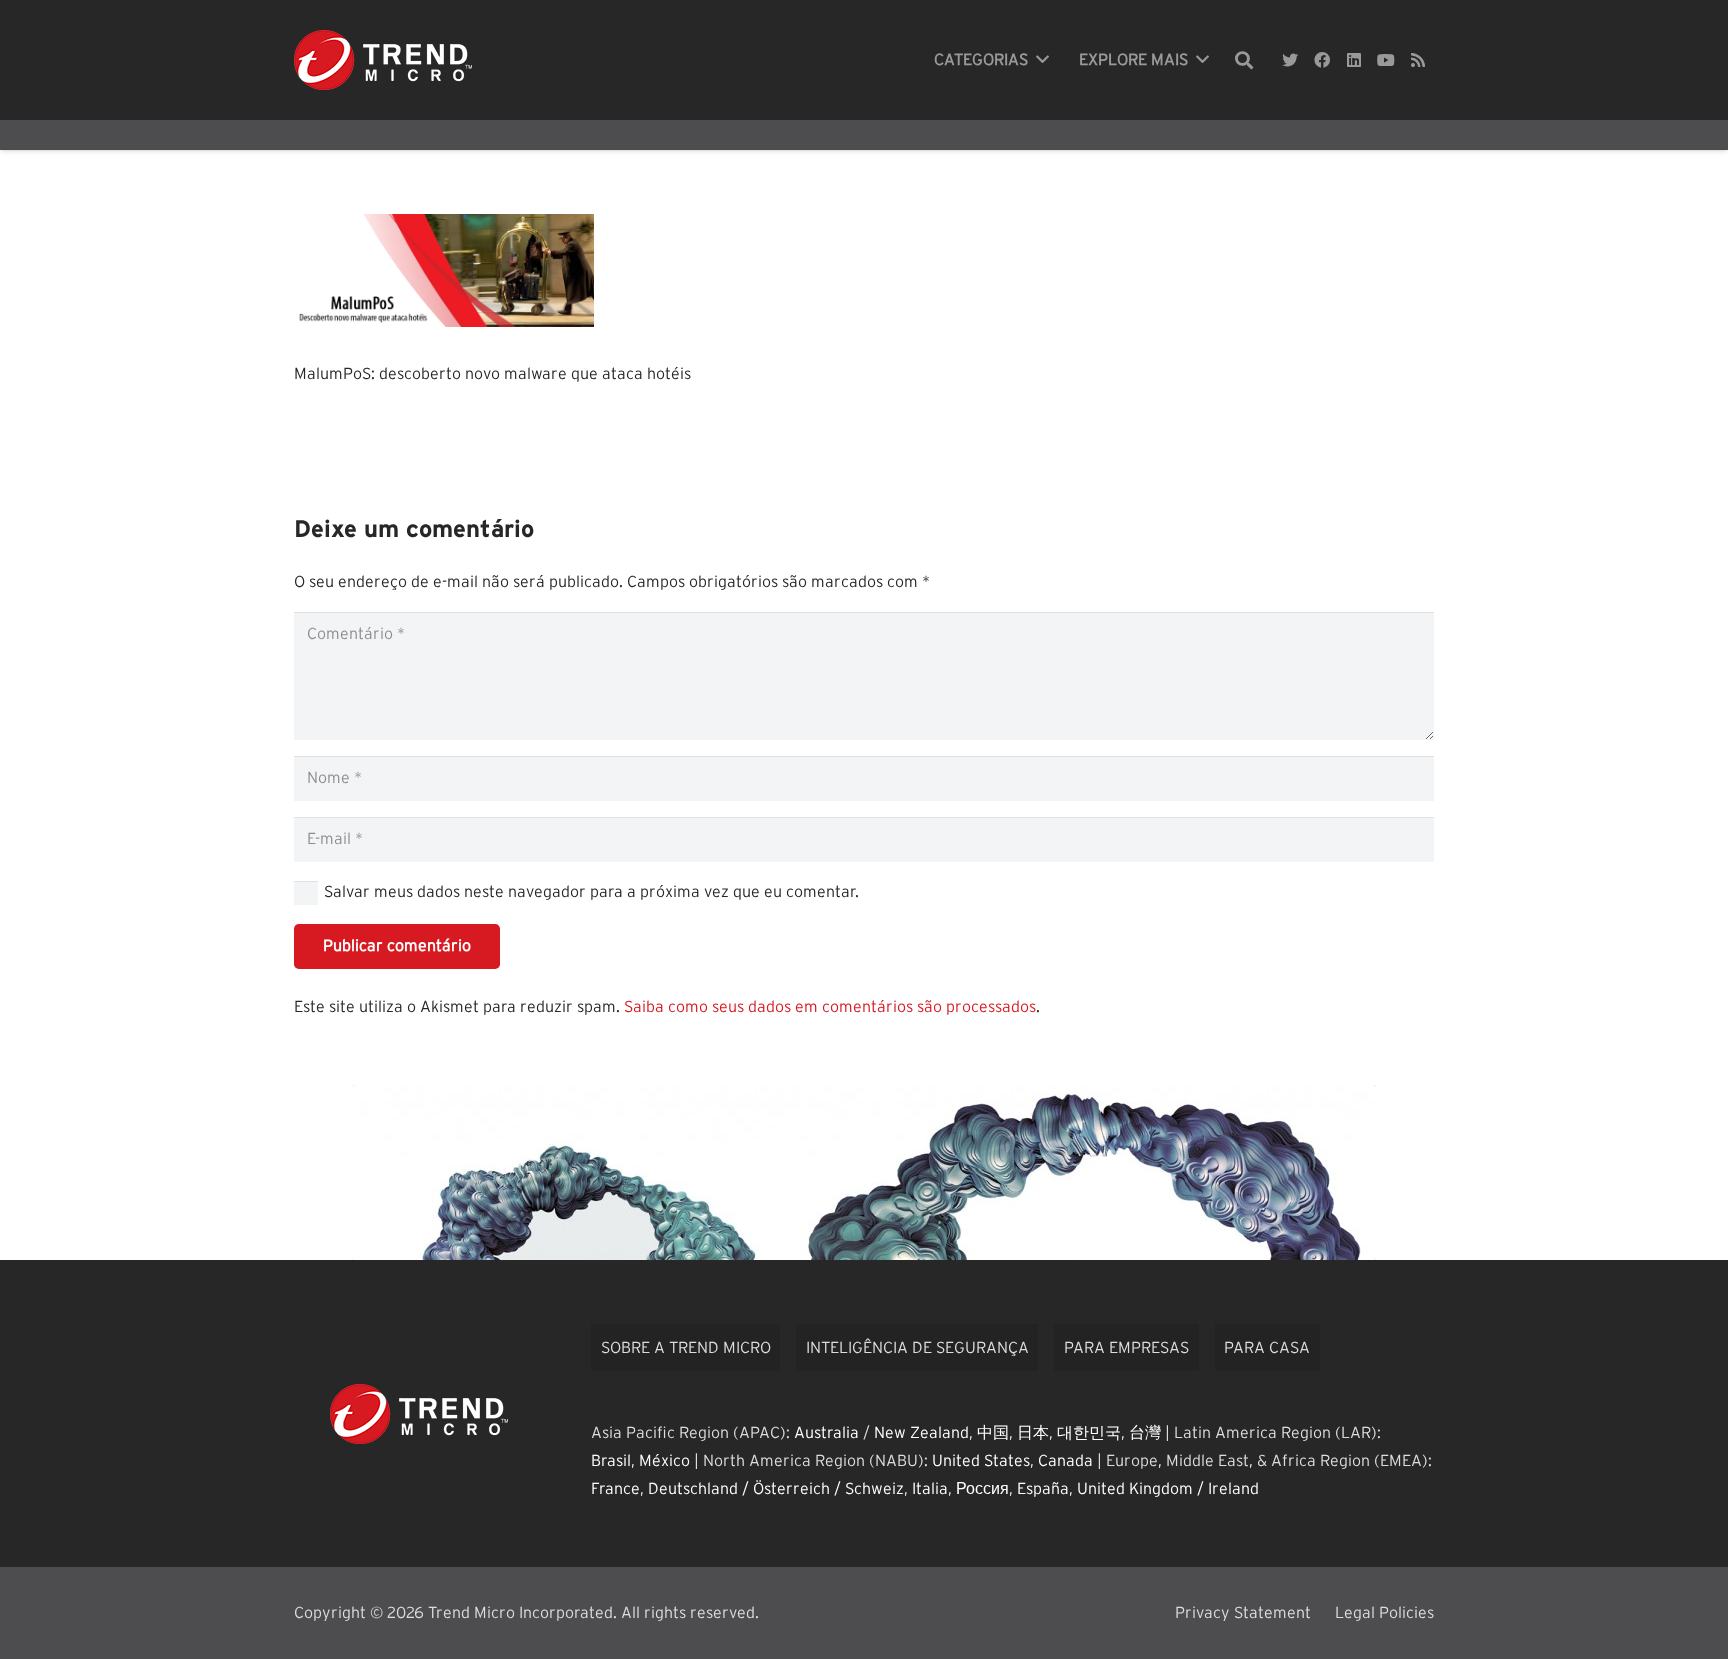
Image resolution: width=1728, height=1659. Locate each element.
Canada (1065, 1461)
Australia (826, 1433)
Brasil (611, 1461)
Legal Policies (1384, 1613)
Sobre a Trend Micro (686, 1348)
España (1043, 1489)
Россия (982, 1489)
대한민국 (1089, 1433)
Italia (930, 1489)
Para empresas (1126, 1348)
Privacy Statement (1243, 1613)
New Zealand (921, 1433)
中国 (993, 1433)
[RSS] (1418, 60)
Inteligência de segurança (917, 1348)
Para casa (1267, 1348)
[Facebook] (1322, 60)
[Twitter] (1290, 60)
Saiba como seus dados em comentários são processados (830, 1007)
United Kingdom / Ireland (1168, 1489)
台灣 (1145, 1433)
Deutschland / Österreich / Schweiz (776, 1489)
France (615, 1489)
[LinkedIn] (1354, 60)
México (664, 1461)
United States (981, 1461)
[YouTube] (1386, 60)
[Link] (383, 60)
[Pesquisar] (1244, 60)
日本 (1033, 1433)
